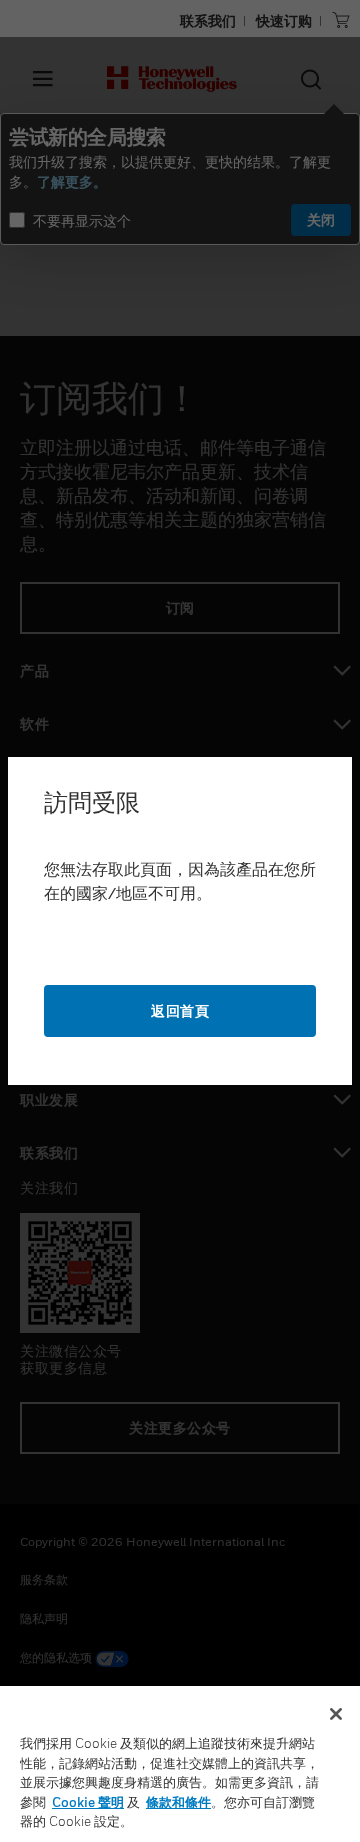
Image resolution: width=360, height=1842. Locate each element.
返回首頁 (180, 1010)
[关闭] (336, 1714)
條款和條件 (178, 1802)
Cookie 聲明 (88, 1802)
